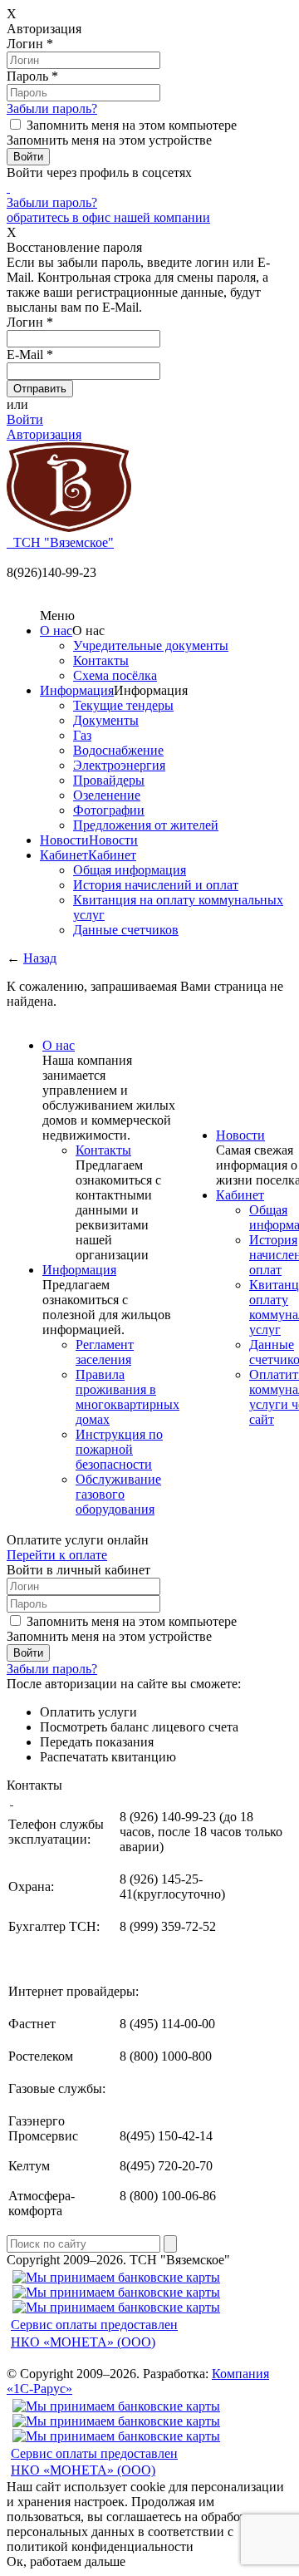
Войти (25, 419)
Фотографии (109, 810)
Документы (106, 720)
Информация (77, 690)
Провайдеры (109, 780)
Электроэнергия (119, 765)
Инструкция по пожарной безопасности (119, 1449)
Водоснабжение (118, 750)
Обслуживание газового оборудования (118, 1494)
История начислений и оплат (156, 885)
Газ (82, 735)
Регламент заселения (105, 1352)
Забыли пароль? (52, 108)
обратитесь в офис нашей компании (108, 217)
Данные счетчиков (126, 930)
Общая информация (130, 870)
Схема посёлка (115, 675)
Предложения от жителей (146, 825)
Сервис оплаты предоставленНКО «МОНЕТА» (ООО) (94, 2333)
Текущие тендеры (123, 705)
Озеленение (107, 795)
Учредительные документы (151, 645)
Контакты (101, 660)
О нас (56, 630)
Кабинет (64, 855)
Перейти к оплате (57, 1555)
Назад (40, 958)
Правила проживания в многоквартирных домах (127, 1397)
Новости (64, 840)
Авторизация (44, 434)
